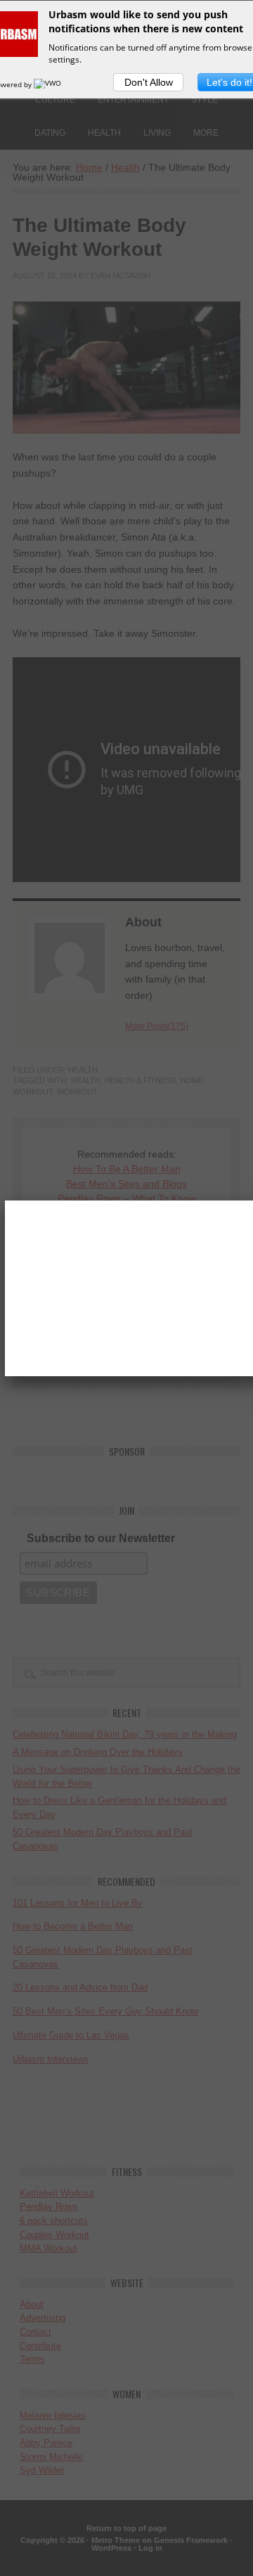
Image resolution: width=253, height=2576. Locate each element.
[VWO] (48, 84)
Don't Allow (149, 82)
